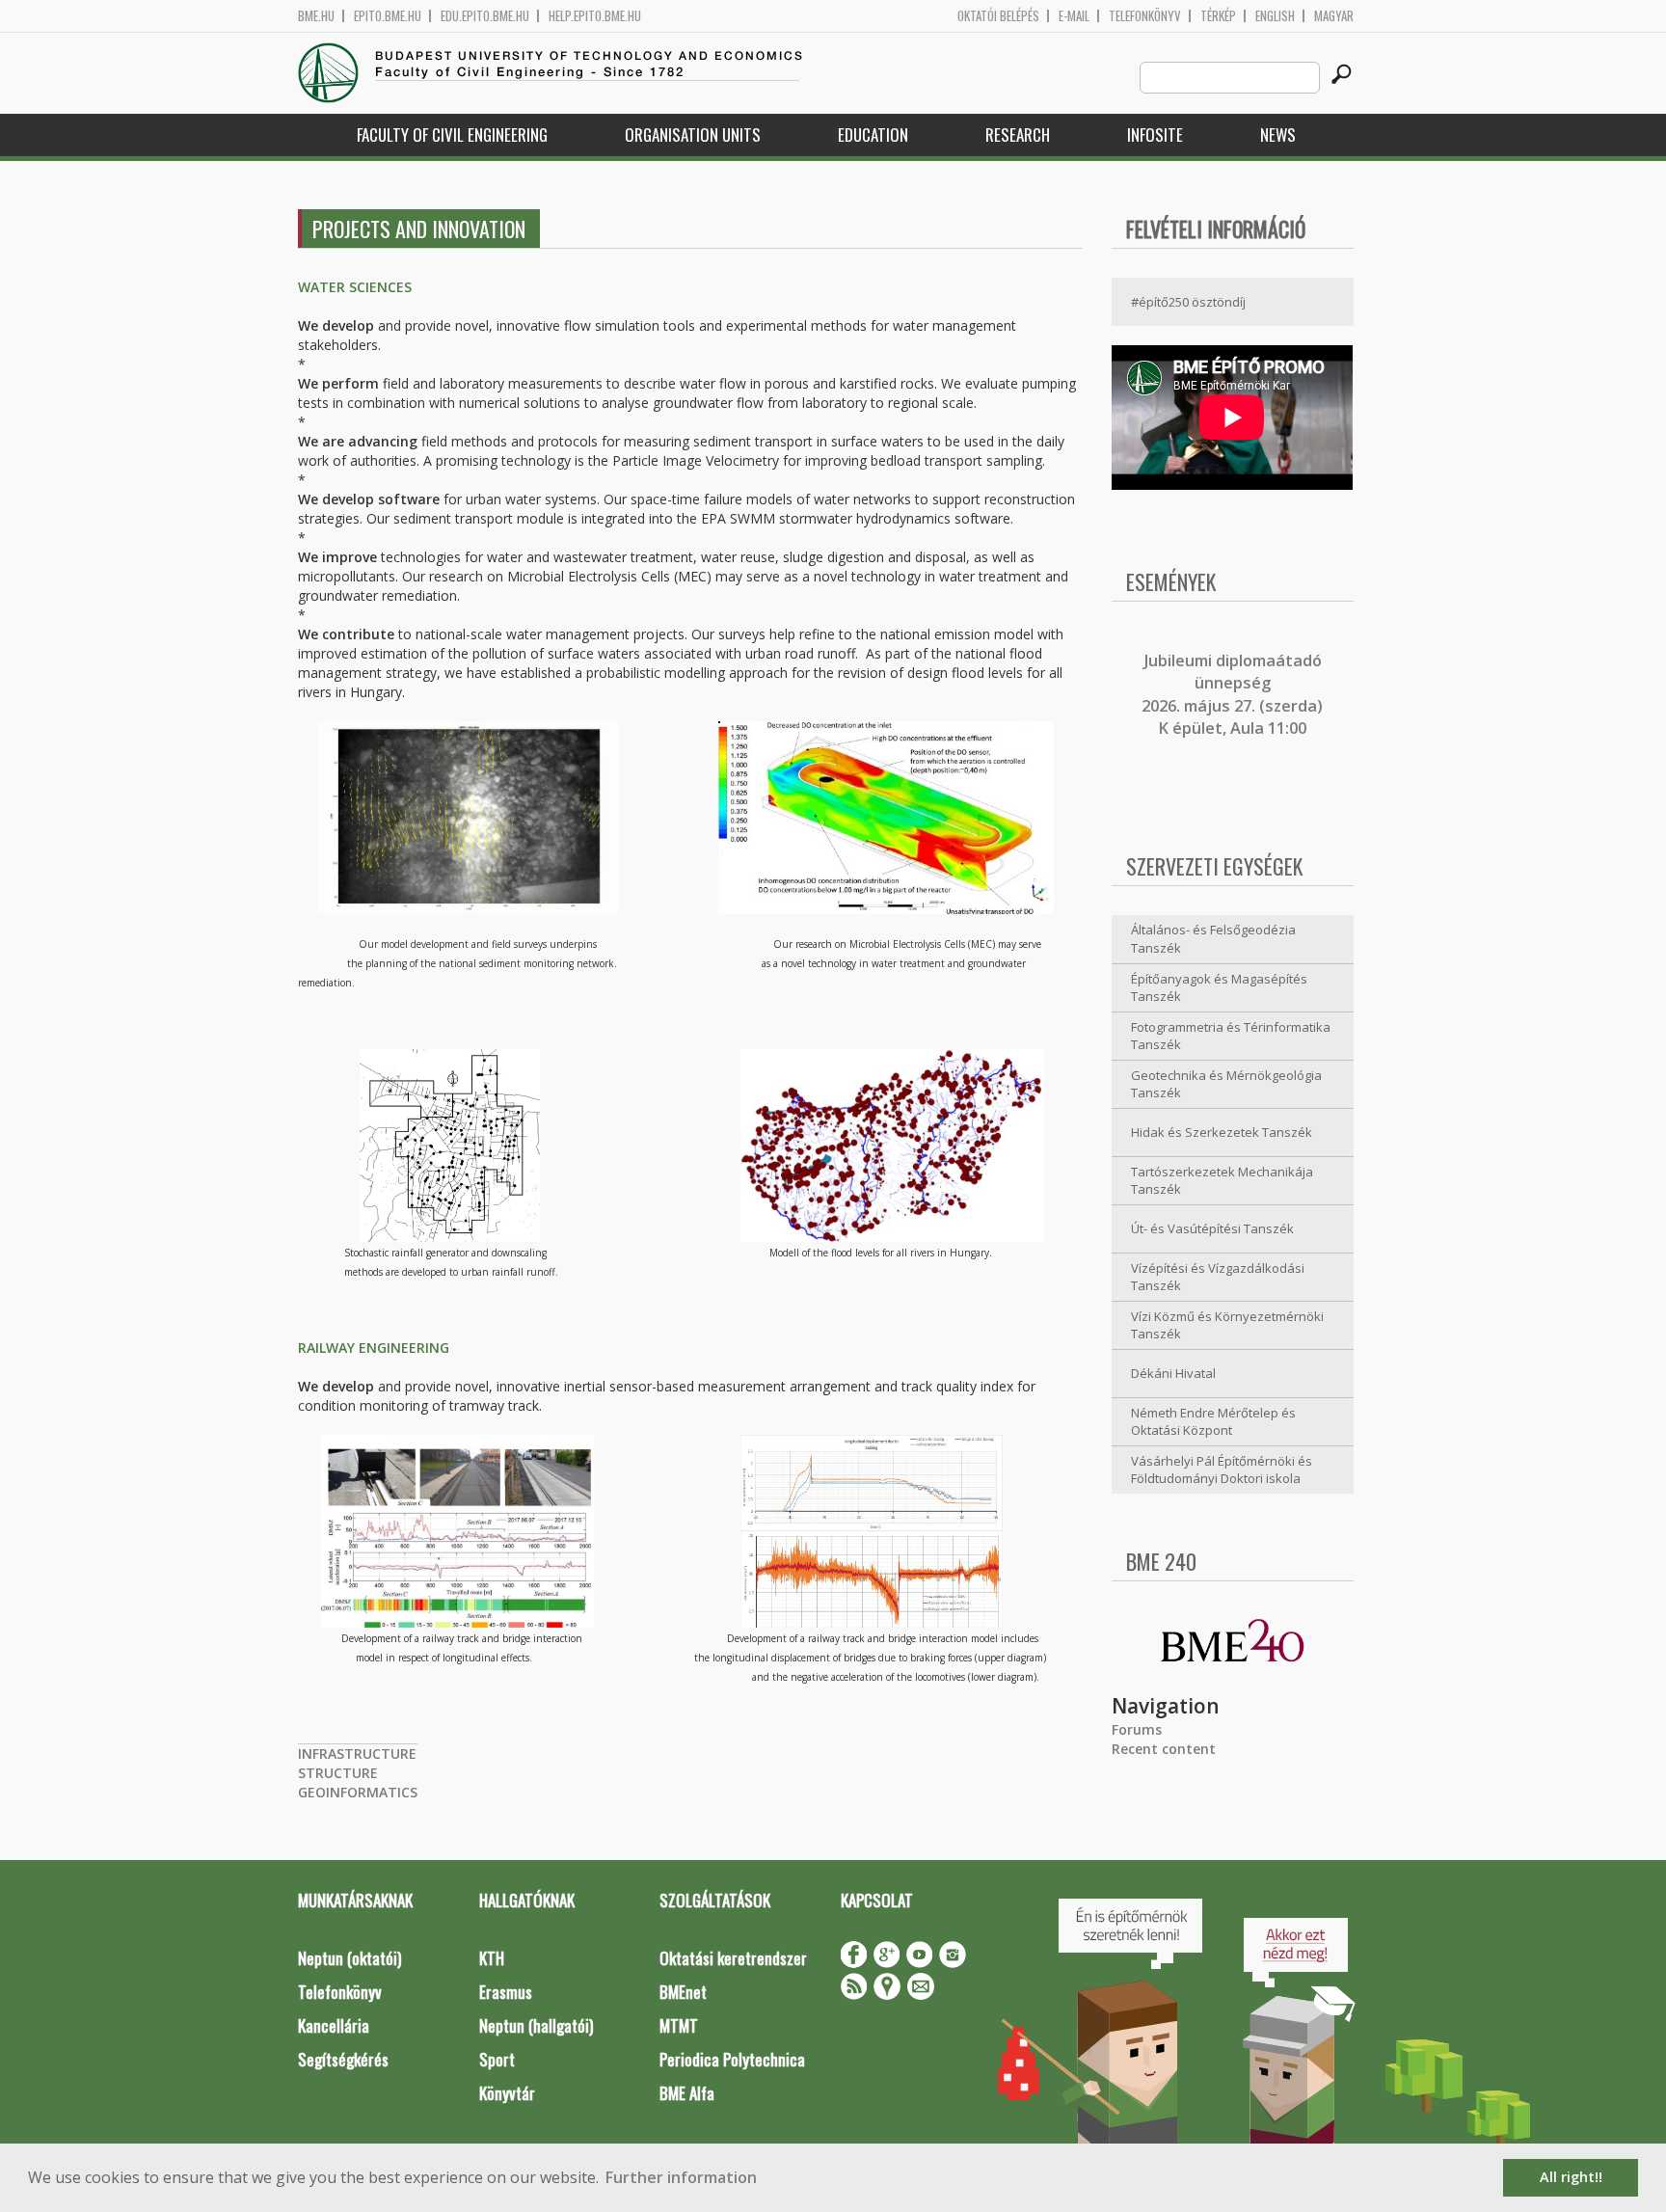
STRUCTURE (338, 1773)
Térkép (1218, 16)
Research (1018, 135)
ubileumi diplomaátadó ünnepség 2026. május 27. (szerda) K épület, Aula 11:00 (1232, 694)
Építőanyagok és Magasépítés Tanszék (1219, 988)
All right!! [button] (1571, 2177)
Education (873, 135)
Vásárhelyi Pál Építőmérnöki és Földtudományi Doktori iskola (1222, 1470)
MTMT (679, 2025)
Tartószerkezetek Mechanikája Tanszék (1222, 1181)
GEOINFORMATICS (358, 1792)
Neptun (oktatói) (349, 1958)
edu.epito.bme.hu (485, 16)
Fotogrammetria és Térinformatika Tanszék (1231, 1036)
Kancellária (334, 2025)
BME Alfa (687, 2093)
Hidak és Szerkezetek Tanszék (1222, 1132)
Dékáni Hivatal (1173, 1373)
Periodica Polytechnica (732, 2059)
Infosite (1155, 135)
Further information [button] (681, 2177)
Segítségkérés (343, 2059)
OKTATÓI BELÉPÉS (998, 16)
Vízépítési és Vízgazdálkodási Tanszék (1218, 1277)
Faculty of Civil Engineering (452, 135)
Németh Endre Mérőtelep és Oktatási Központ (1213, 1422)
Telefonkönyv (1145, 16)
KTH (492, 1958)
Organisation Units (693, 135)
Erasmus (506, 1992)
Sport (497, 2059)
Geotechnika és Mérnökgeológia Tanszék (1226, 1084)
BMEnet (683, 1992)
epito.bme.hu (388, 16)
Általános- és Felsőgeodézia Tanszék (1213, 939)
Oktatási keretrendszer (733, 1958)
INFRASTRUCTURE (357, 1753)
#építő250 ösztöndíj (1188, 302)
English (1275, 16)
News (1278, 135)
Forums (1137, 1729)
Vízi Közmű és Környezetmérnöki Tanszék (1227, 1325)
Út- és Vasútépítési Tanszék (1212, 1228)
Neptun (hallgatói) (536, 2025)
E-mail (1074, 16)
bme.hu (316, 16)
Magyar (1334, 16)
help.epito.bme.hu (595, 16)
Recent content (1164, 1749)
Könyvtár (507, 2093)
